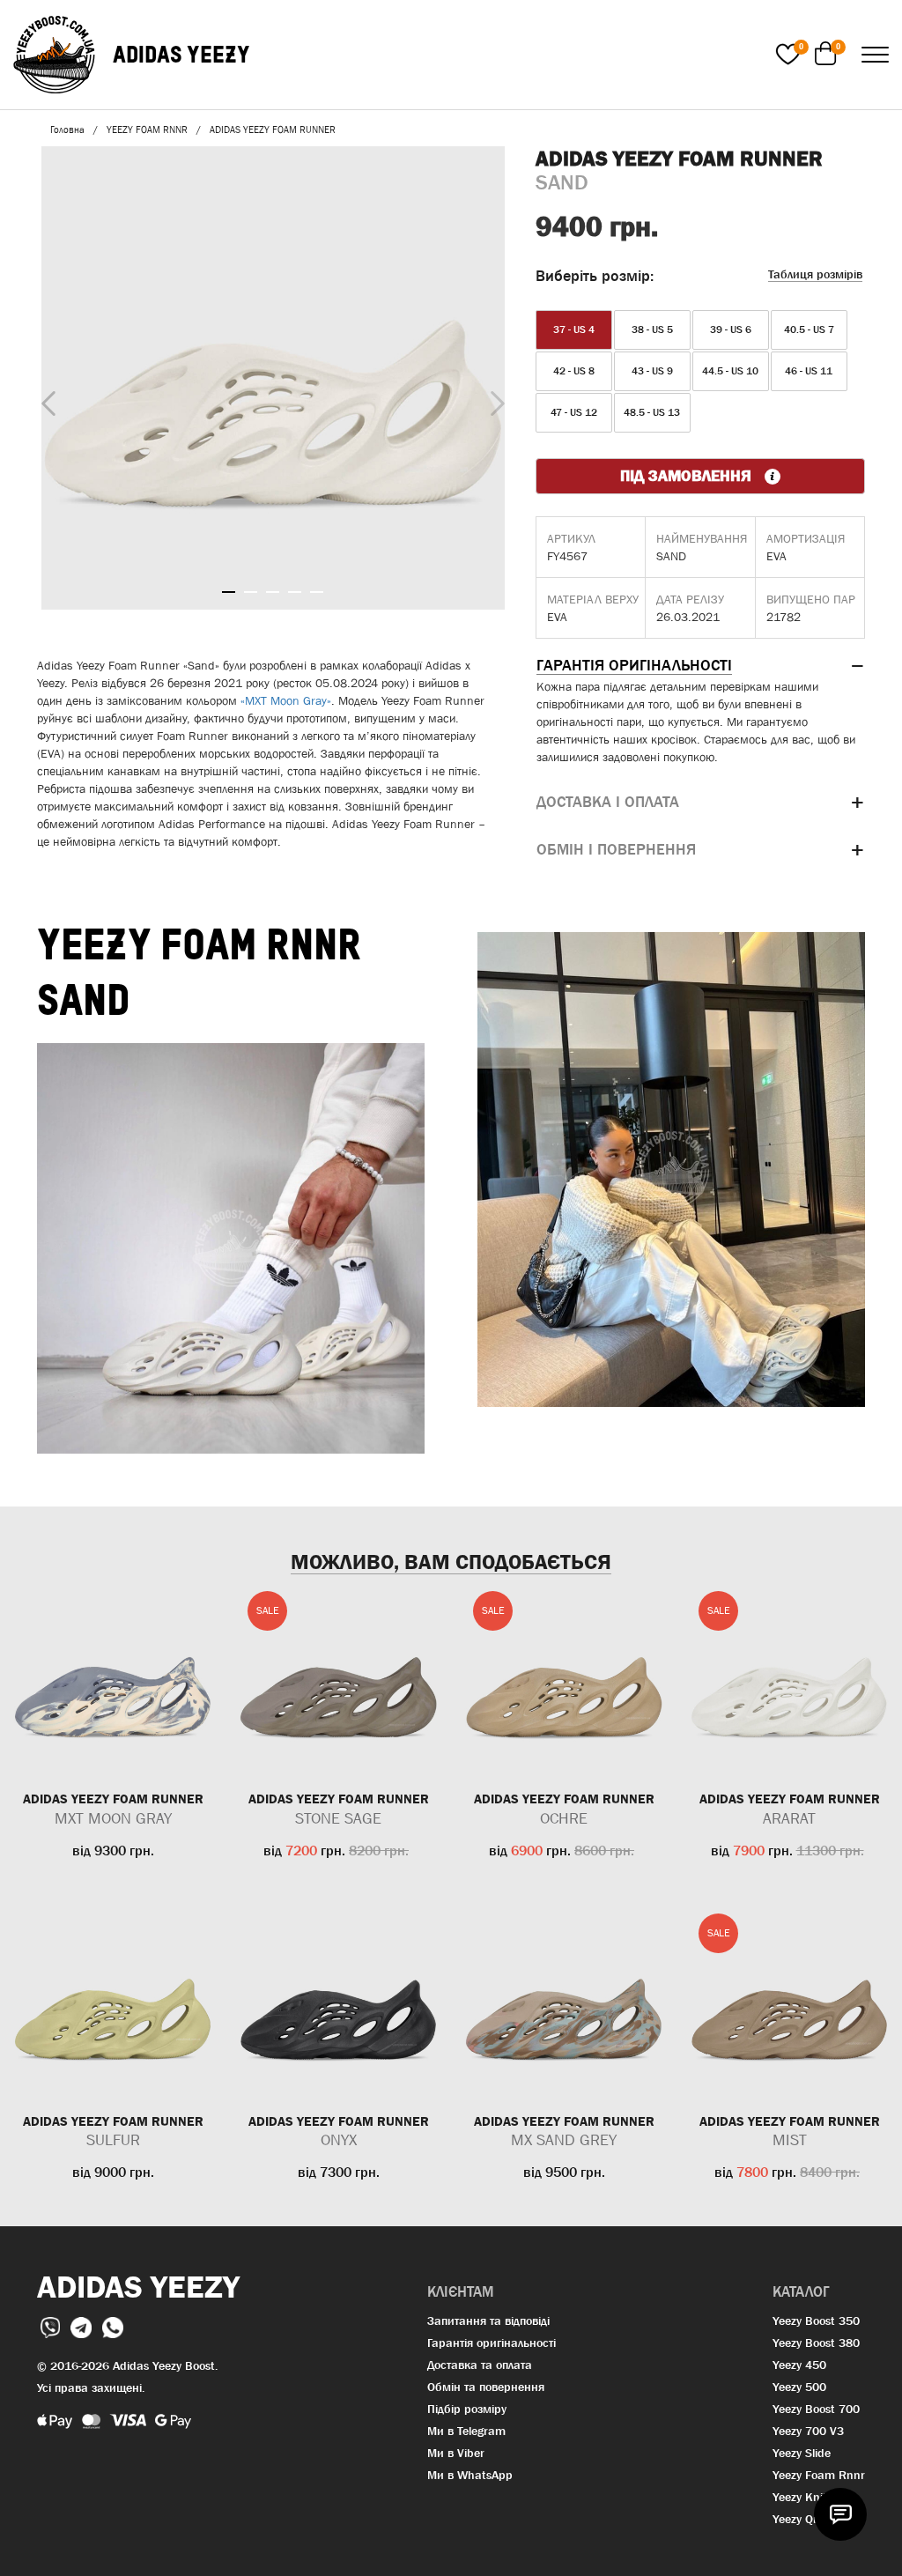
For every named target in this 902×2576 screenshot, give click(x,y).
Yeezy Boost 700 (816, 2409)
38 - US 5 (652, 329)
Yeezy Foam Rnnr (819, 2475)
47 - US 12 (574, 412)
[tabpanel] (273, 378)
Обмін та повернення (486, 2387)
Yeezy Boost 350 (816, 2321)
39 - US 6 (731, 329)
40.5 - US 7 (809, 329)
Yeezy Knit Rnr (811, 2497)
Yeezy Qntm (804, 2519)
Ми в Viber (456, 2453)
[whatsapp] (113, 2326)
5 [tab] (317, 592)
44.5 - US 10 (730, 371)
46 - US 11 (809, 371)
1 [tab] (229, 592)
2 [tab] (251, 592)
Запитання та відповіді (488, 2321)
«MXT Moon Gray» (286, 700)
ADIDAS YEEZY (181, 54)
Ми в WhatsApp (470, 2475)
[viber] (52, 2326)
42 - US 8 (574, 371)
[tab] (700, 666)
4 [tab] (295, 592)
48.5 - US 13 (652, 412)
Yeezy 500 (799, 2387)
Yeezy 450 (799, 2365)
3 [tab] (273, 592)
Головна (67, 130)
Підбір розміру (467, 2409)
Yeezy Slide (802, 2453)
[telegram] (83, 2326)
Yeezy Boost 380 (816, 2343)
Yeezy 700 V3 (808, 2431)
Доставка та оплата (480, 2365)
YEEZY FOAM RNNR (147, 130)
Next (493, 399)
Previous (44, 400)
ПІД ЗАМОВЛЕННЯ (688, 476)
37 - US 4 (574, 329)
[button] (700, 666)
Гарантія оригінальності (492, 2343)
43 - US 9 (652, 371)
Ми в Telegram (466, 2431)
